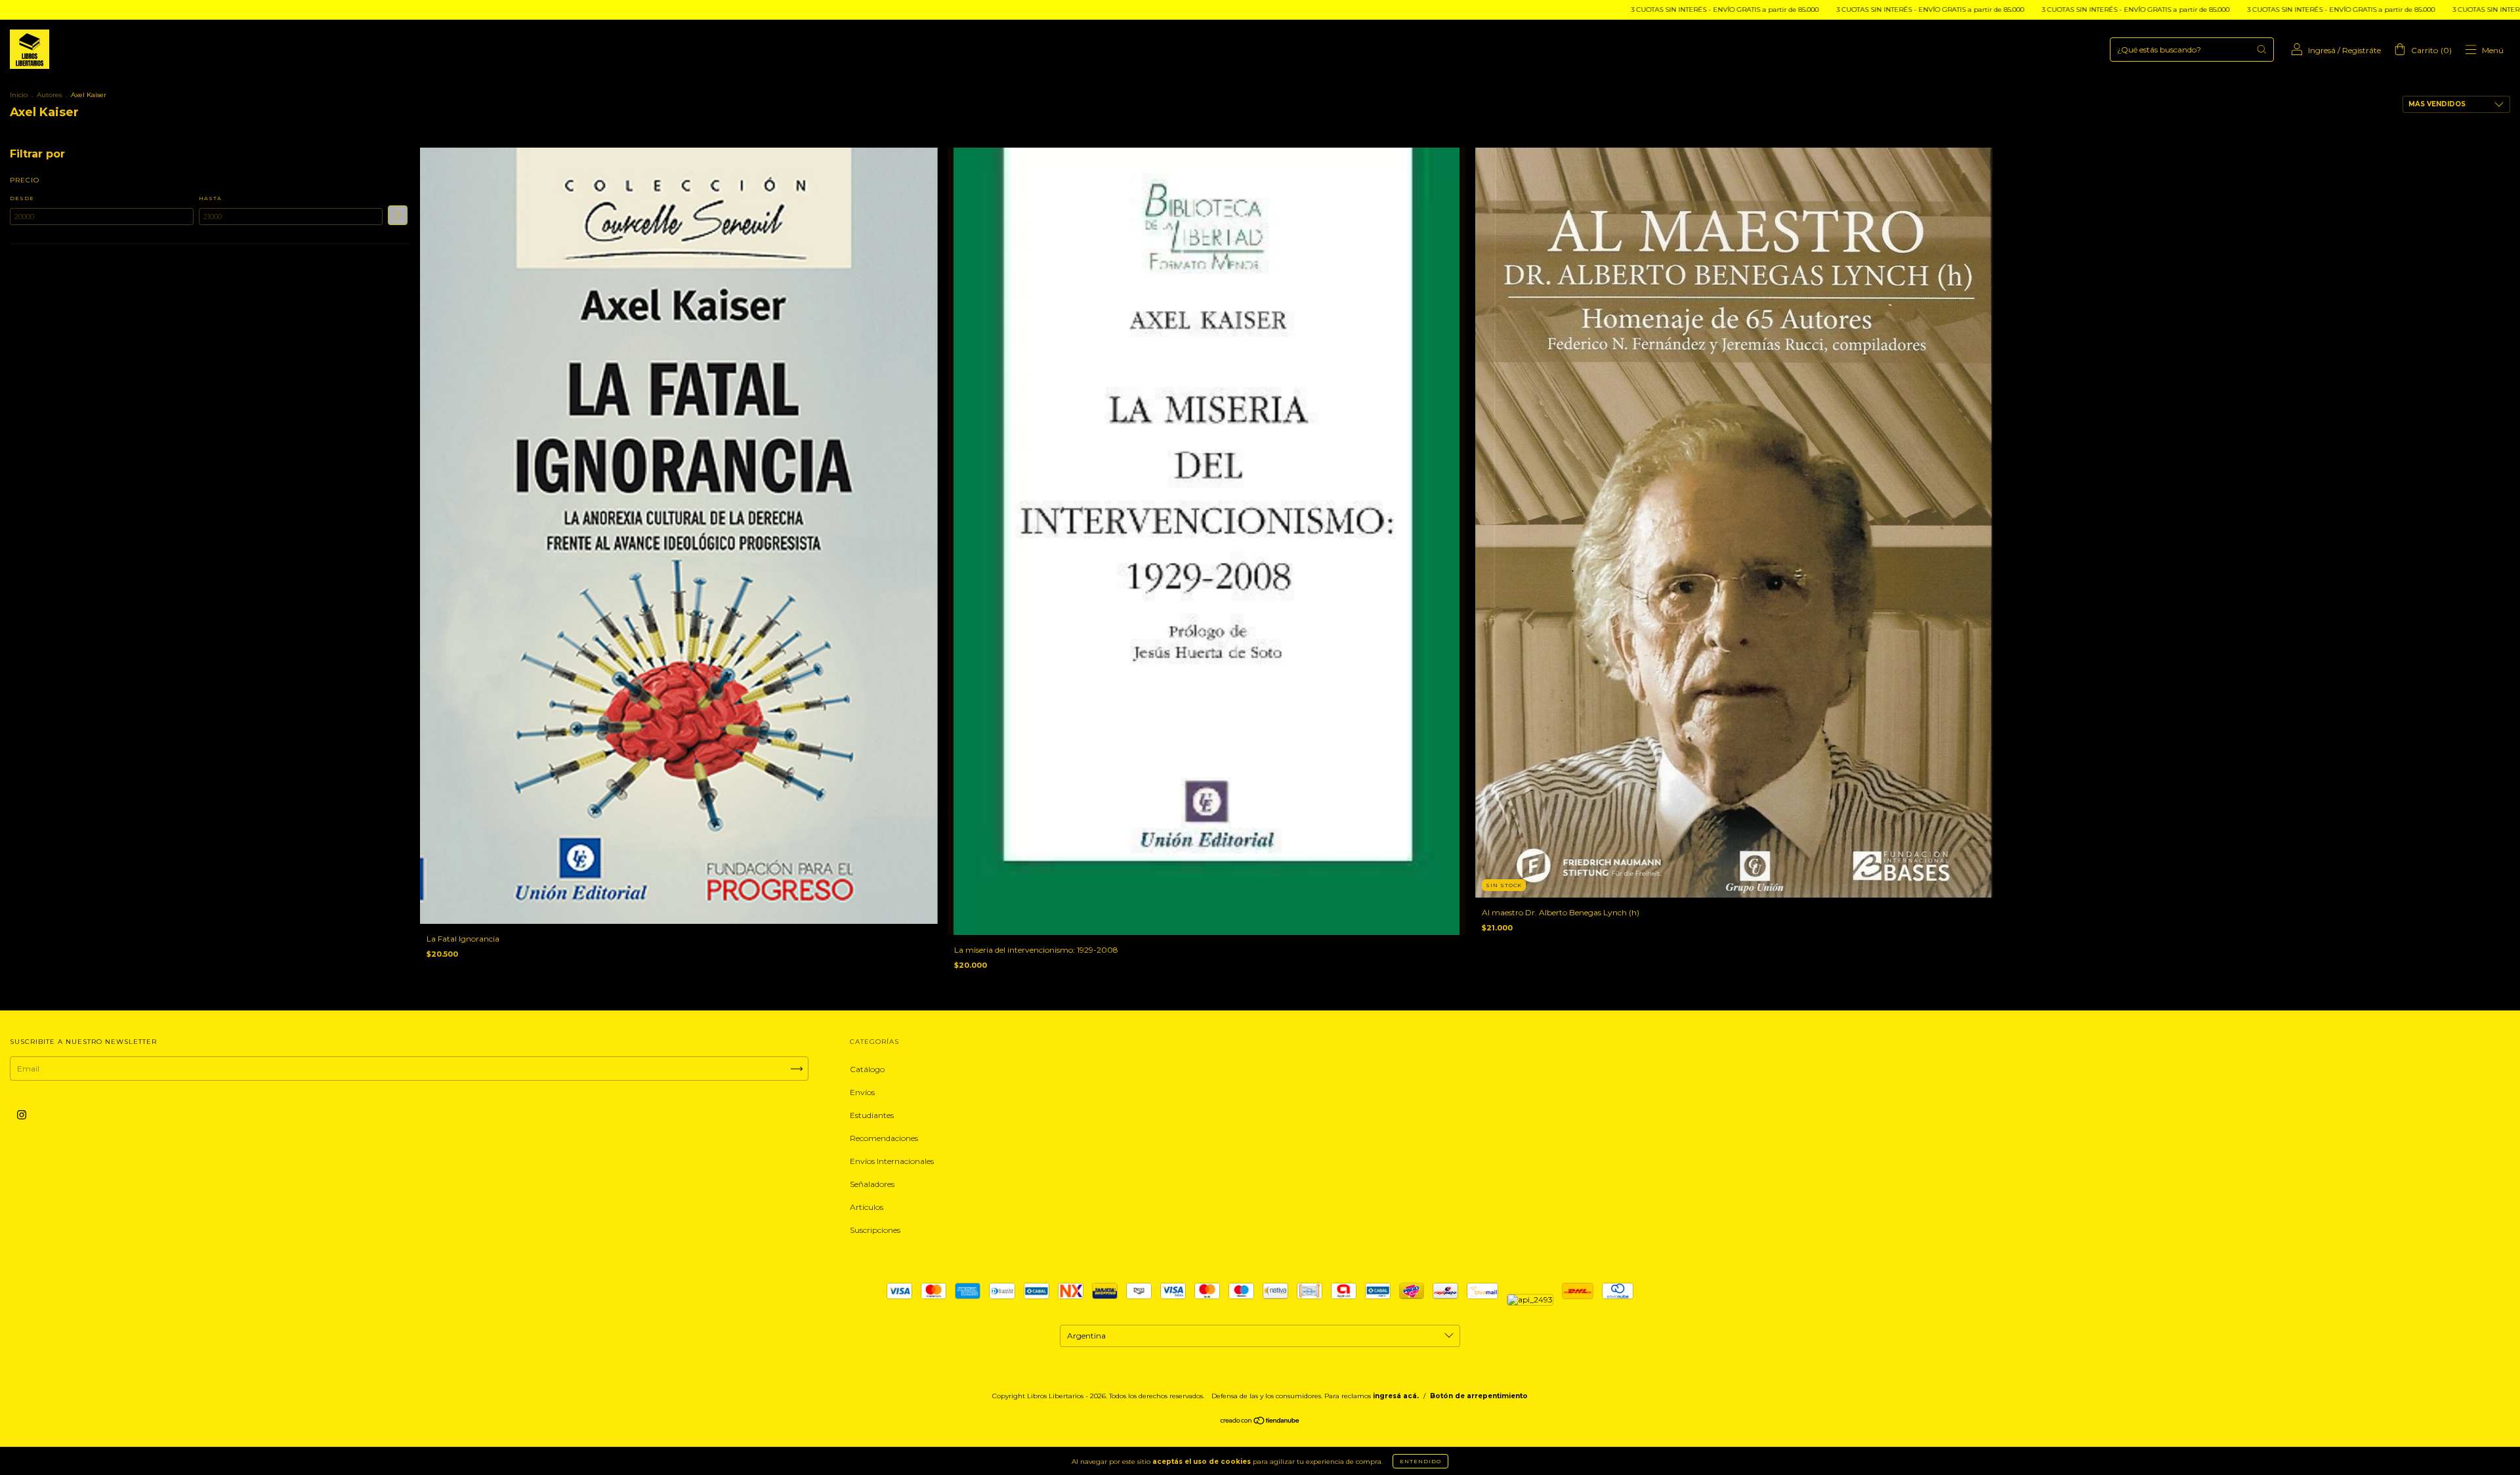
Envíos (862, 1092)
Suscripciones (875, 1230)
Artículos (867, 1207)
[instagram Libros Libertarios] (22, 1115)
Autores (49, 95)
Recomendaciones (884, 1138)
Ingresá (2322, 50)
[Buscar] (2261, 49)
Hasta (210, 198)
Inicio (19, 95)
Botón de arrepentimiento (1479, 1396)
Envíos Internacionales (892, 1161)
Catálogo (867, 1069)
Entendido (1420, 1461)
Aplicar (398, 215)
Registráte (2362, 50)
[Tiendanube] (1260, 1422)
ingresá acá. (1396, 1396)
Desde (22, 198)
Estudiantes (872, 1115)
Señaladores (872, 1184)
